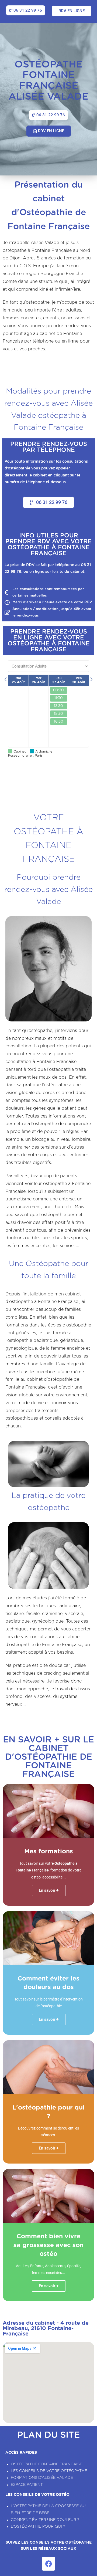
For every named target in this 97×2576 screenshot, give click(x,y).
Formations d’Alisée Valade (42, 2478)
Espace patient (27, 2485)
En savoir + (49, 2019)
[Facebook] (48, 2564)
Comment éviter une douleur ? (45, 2520)
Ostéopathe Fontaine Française (46, 2464)
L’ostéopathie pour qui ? (38, 2527)
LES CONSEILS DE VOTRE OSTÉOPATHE (49, 2471)
